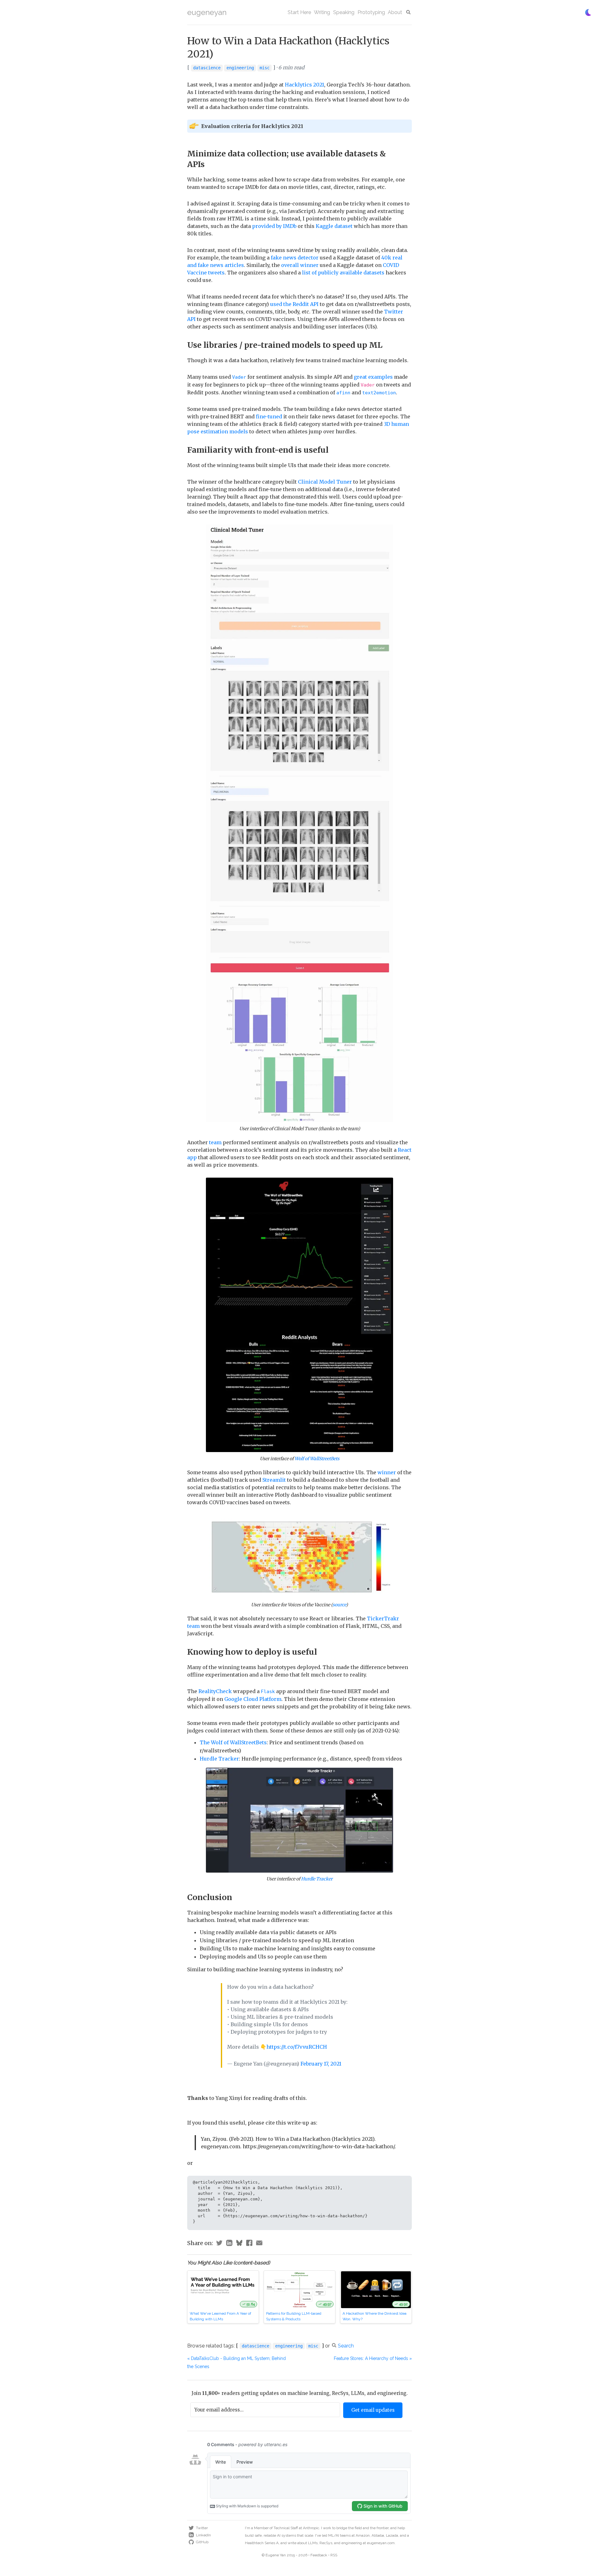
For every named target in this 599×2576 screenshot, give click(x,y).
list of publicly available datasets (343, 273)
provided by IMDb (274, 226)
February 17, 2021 (321, 2064)
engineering (240, 68)
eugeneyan (207, 12)
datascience (207, 68)
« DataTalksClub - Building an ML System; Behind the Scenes (236, 2362)
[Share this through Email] (259, 2244)
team (215, 1142)
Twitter (202, 2528)
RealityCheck (215, 1691)
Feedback (319, 2555)
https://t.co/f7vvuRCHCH (297, 2047)
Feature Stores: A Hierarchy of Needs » (373, 2358)
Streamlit (274, 1480)
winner (387, 1472)
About (395, 12)
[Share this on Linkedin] (229, 2244)
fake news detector (295, 258)
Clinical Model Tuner (325, 482)
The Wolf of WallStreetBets (233, 1742)
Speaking (344, 12)
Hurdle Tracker (219, 1759)
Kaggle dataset (334, 226)
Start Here (299, 12)
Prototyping (371, 12)
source (339, 1605)
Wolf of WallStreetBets (317, 1459)
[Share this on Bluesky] (239, 2244)
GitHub (202, 2542)
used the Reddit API (294, 304)
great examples (373, 377)
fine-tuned (269, 416)
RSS (334, 2555)
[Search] (409, 12)
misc (265, 68)
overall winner (300, 265)
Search (346, 2346)
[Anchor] (209, 164)
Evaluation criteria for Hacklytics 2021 (252, 126)
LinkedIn (203, 2535)
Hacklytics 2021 (304, 85)
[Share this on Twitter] (219, 2244)
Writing (322, 12)
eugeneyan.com (381, 2543)
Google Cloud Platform (253, 1699)
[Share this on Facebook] (249, 2244)
